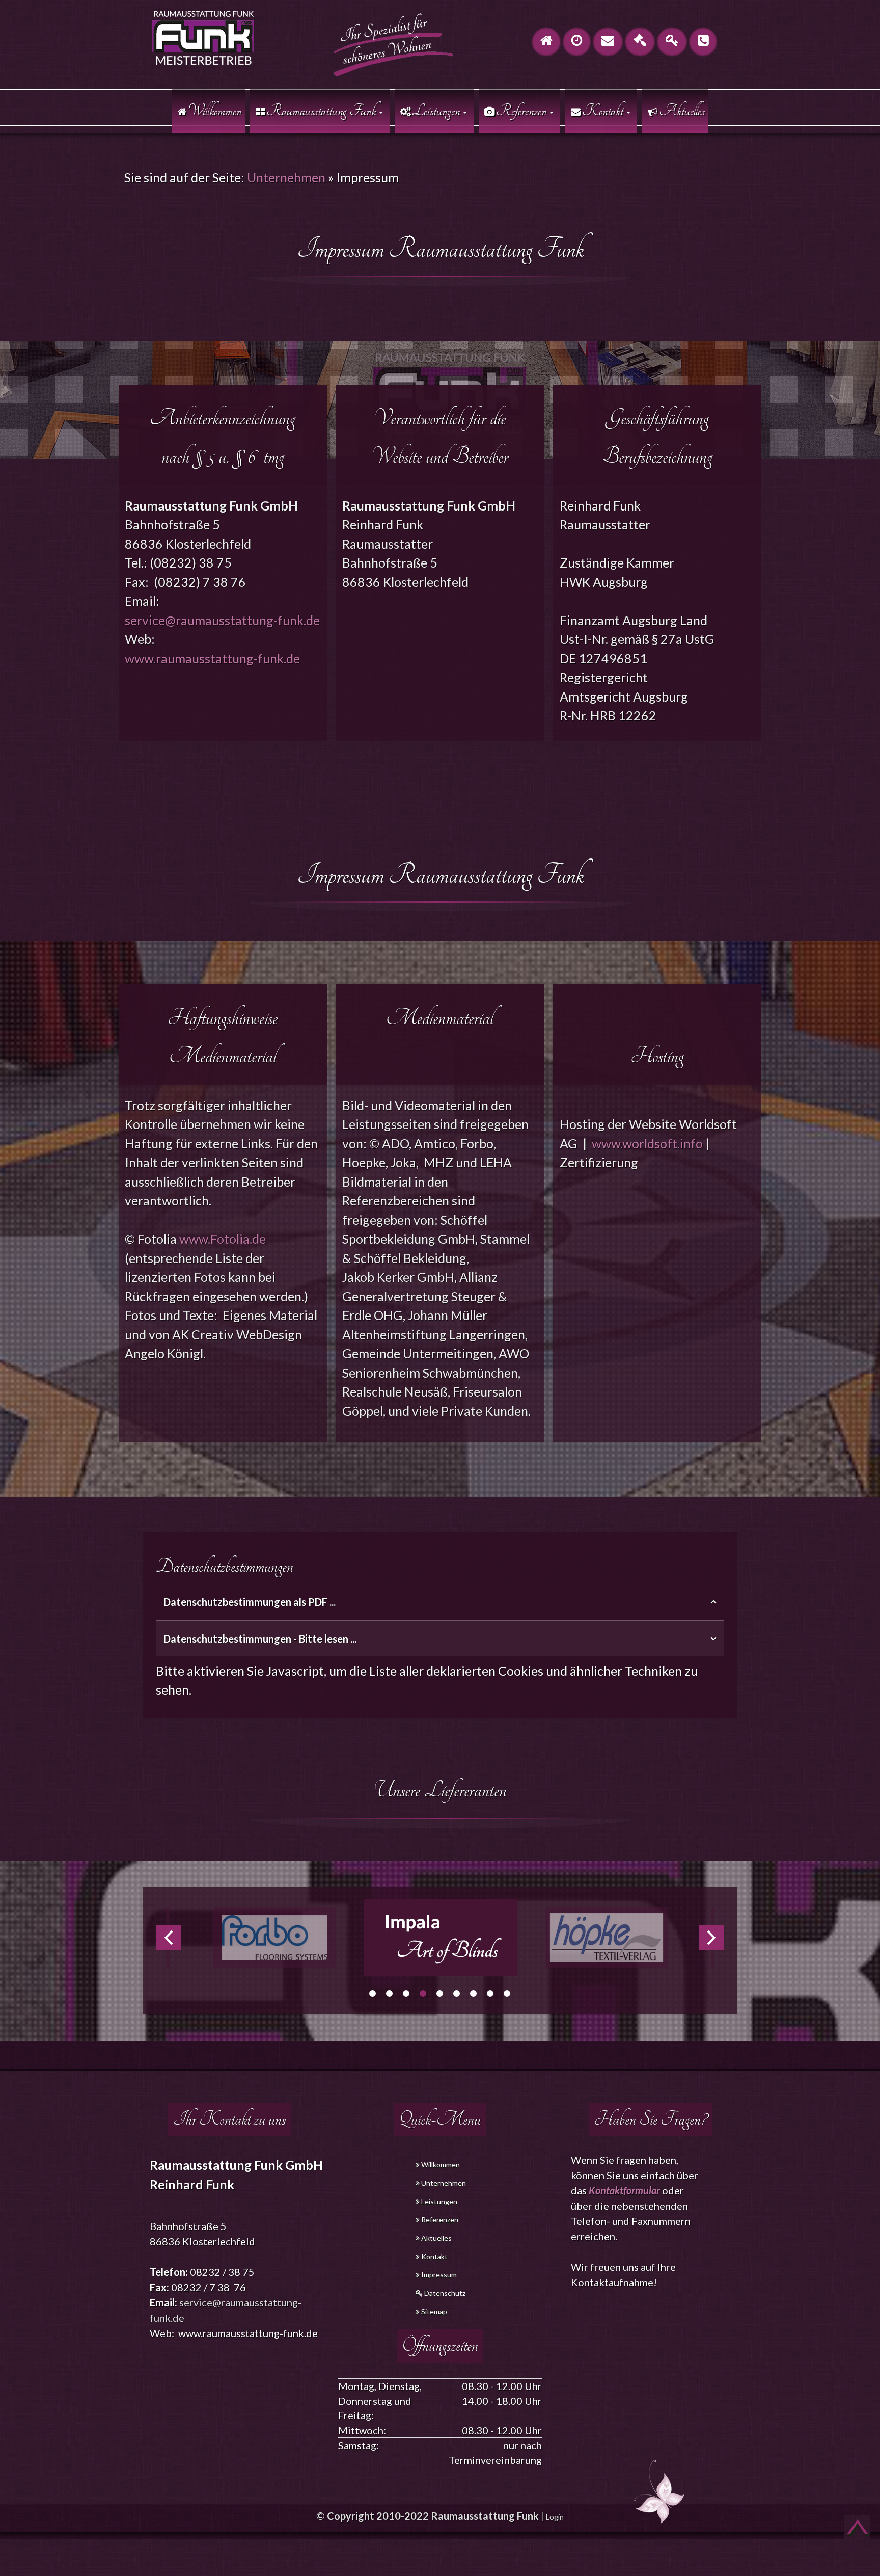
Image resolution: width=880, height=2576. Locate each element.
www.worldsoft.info (647, 1143)
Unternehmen (286, 177)
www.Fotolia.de (223, 1239)
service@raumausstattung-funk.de (222, 620)
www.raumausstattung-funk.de (212, 658)
